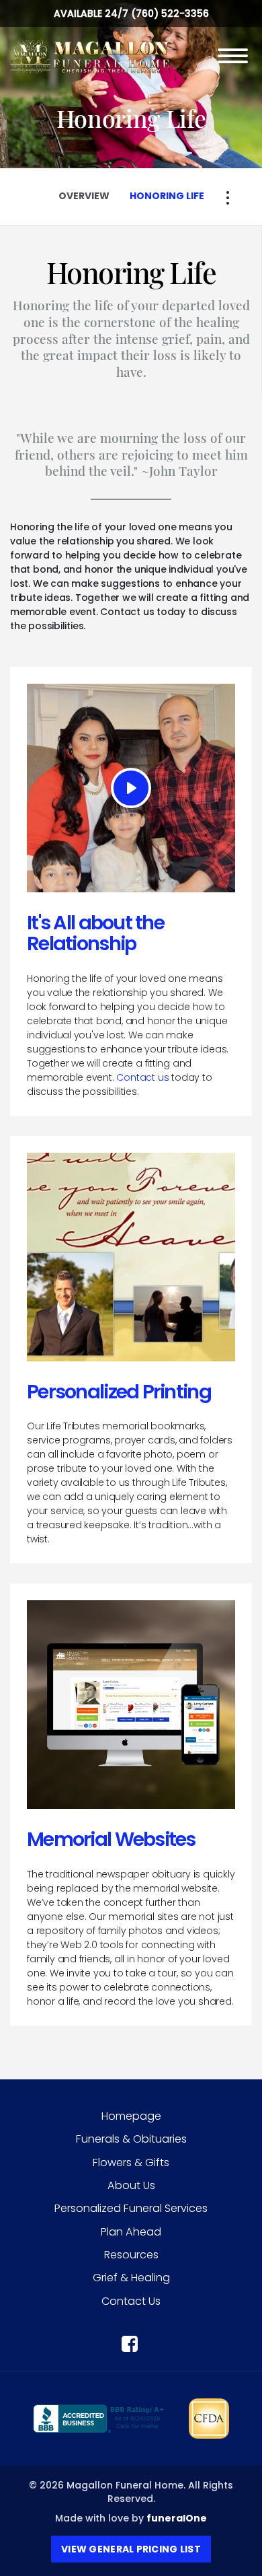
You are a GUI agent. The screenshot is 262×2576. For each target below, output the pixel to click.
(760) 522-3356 (170, 13)
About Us (131, 2185)
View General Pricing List (131, 2549)
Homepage (131, 2116)
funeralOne (177, 2518)
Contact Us (131, 2301)
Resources (131, 2255)
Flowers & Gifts (131, 2162)
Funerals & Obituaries (131, 2139)
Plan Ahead (131, 2232)
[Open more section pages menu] (228, 198)
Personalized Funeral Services (131, 2208)
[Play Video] (131, 788)
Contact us (142, 1077)
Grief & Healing (131, 2278)
